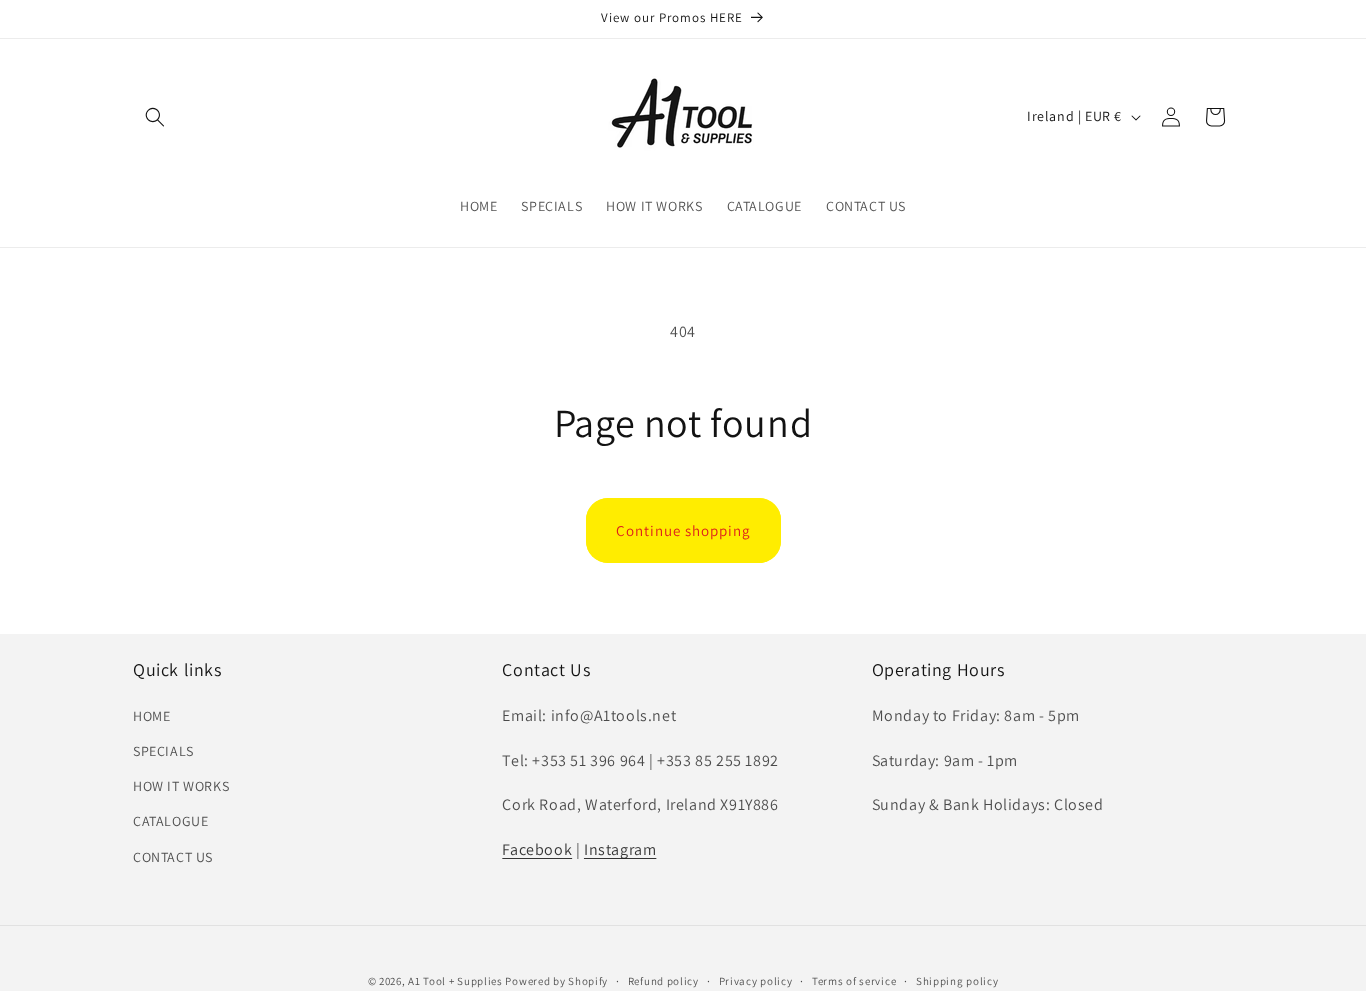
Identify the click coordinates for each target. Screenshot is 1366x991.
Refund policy (663, 980)
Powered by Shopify (556, 981)
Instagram (620, 849)
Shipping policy (957, 980)
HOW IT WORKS (181, 786)
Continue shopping (683, 530)
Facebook (537, 849)
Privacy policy (756, 980)
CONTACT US (173, 856)
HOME (151, 716)
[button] (155, 117)
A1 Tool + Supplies (455, 981)
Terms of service (854, 980)
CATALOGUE (170, 821)
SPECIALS (163, 751)
